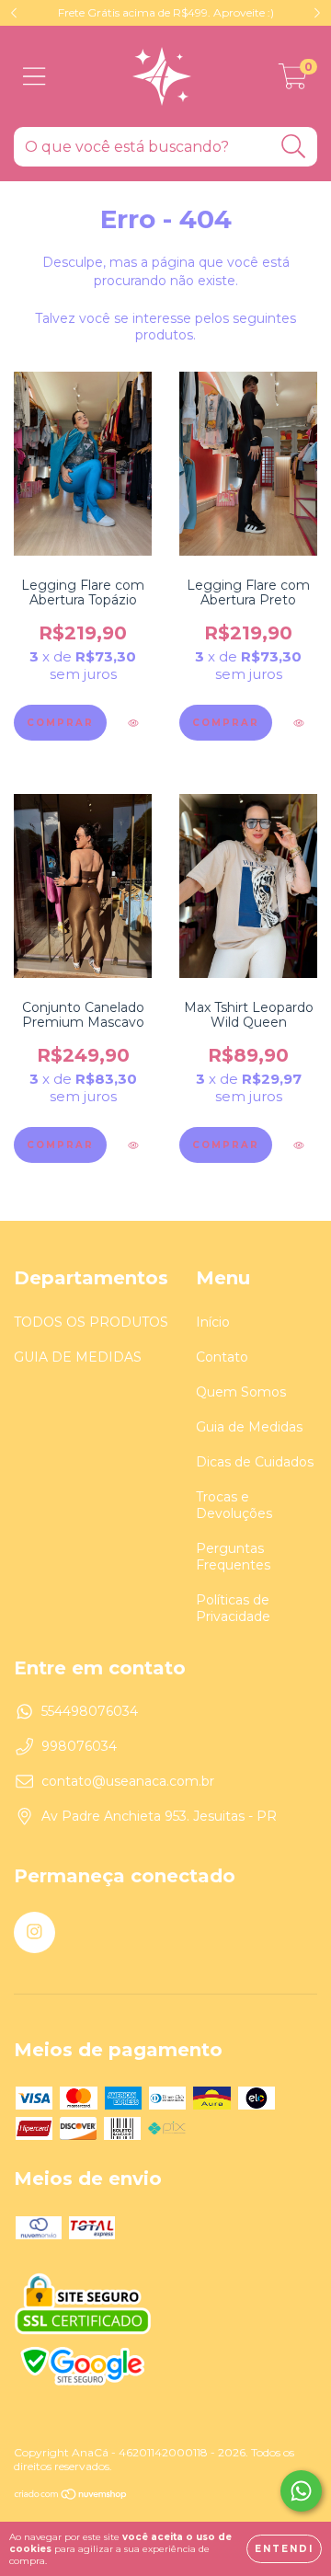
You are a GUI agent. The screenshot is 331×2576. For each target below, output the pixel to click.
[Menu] (34, 77)
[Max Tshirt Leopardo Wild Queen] (298, 1146)
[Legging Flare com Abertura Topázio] (133, 724)
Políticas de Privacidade (233, 1608)
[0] (293, 81)
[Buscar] (294, 147)
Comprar (60, 723)
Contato (222, 1357)
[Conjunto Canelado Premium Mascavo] (133, 1146)
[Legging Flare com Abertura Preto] (298, 724)
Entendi (284, 2549)
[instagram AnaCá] (34, 1932)
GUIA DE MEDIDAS (78, 1357)
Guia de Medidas (249, 1427)
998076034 (79, 1746)
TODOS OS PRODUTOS (91, 1322)
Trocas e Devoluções (234, 1505)
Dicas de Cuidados (255, 1462)
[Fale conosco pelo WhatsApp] (301, 2491)
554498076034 (90, 1711)
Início (213, 1322)
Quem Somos (241, 1392)
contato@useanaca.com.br (128, 1781)
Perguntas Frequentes (233, 1557)
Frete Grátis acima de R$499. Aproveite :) (166, 12)
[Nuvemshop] (71, 2496)
